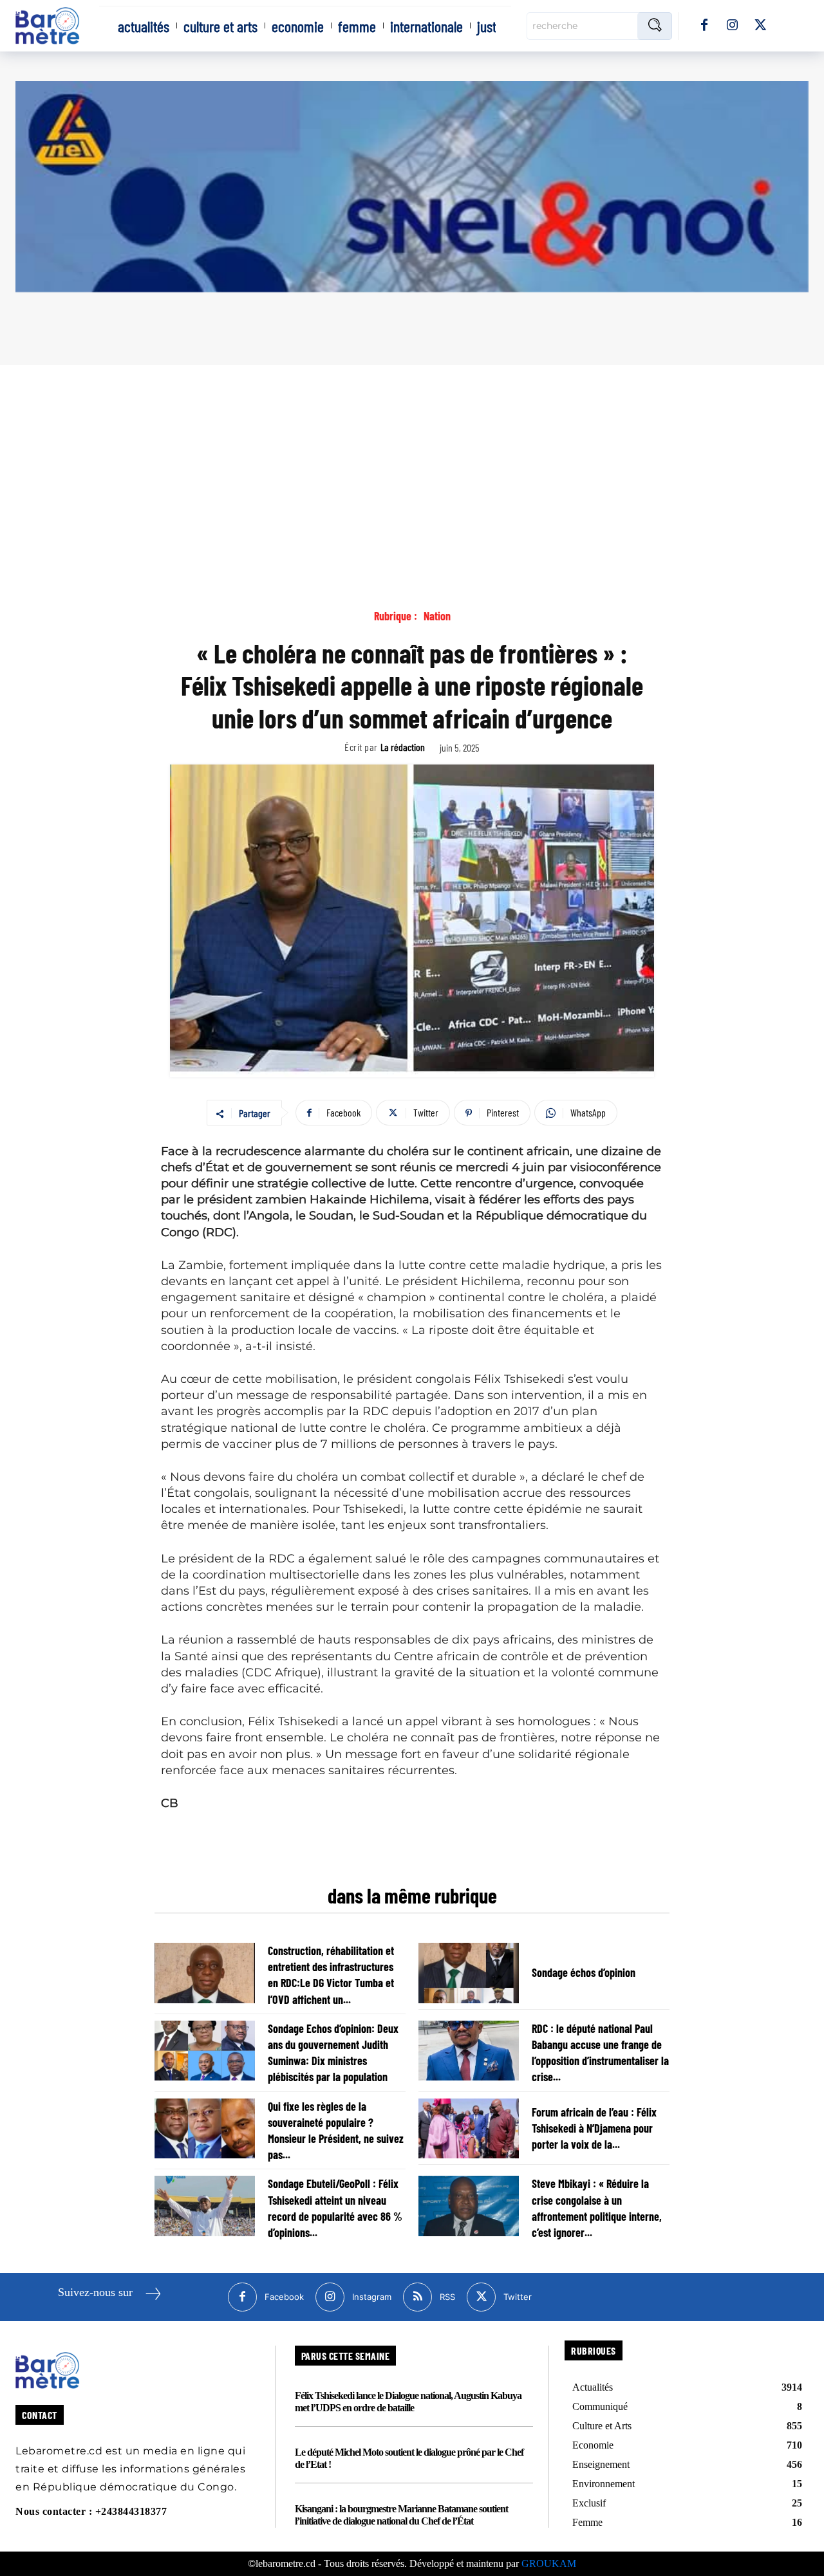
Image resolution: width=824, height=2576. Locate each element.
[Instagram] (733, 26)
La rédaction (403, 747)
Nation (437, 616)
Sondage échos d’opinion (584, 1972)
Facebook (284, 2297)
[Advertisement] (412, 461)
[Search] (655, 26)
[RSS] (417, 2297)
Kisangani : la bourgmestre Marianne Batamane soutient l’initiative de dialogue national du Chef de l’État (401, 2515)
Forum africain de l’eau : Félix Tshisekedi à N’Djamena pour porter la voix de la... (594, 2128)
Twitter (518, 2297)
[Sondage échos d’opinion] (469, 1973)
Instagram (372, 2297)
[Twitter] (761, 26)
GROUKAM (549, 2563)
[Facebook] (704, 26)
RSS (447, 2297)
